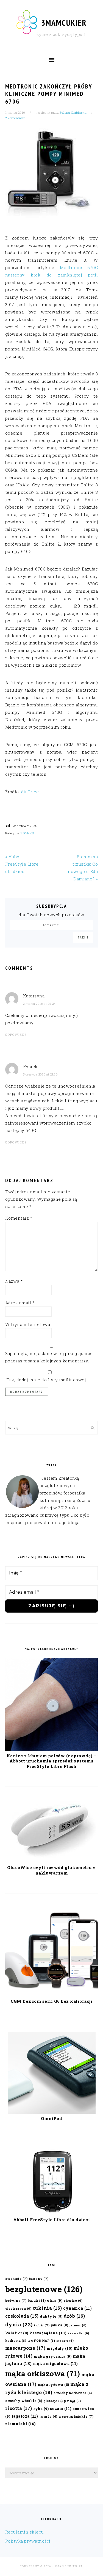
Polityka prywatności (28, 2541)
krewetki (78, 2333)
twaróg (48, 2417)
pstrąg (72, 2401)
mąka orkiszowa (43, 2374)
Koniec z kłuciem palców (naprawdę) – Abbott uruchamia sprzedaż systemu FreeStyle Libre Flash (52, 1761)
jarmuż (78, 2325)
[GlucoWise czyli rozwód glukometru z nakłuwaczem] (52, 1861)
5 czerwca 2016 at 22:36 (40, 1074)
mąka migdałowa (55, 2364)
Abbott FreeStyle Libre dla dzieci (52, 2220)
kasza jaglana (48, 2333)
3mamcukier (64, 23)
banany (39, 2279)
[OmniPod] (52, 2112)
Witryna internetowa (28, 1324)
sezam (61, 2408)
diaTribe (30, 792)
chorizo (73, 2301)
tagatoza (25, 2416)
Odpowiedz (16, 1035)
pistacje (53, 2401)
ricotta (19, 2408)
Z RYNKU (27, 833)
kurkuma (16, 2341)
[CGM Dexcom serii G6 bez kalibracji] (51, 1995)
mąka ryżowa (53, 2384)
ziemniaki (20, 2424)
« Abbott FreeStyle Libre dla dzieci (22, 864)
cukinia (47, 2308)
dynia (19, 2324)
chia (55, 2300)
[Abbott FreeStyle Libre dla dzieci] (52, 2213)
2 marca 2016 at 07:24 (40, 1004)
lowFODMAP (41, 2341)
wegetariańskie (76, 2416)
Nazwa (14, 1281)
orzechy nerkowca (73, 2393)
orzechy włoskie (24, 2401)
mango (65, 2341)
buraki (37, 2300)
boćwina (16, 2300)
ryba (41, 2408)
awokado (16, 2279)
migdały (60, 2348)
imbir (42, 2325)
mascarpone (25, 2348)
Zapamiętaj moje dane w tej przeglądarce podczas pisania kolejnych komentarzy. (49, 1357)
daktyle (51, 2316)
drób (74, 2316)
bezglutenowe (44, 2289)
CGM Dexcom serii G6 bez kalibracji (51, 2001)
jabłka (59, 2325)
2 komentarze (15, 118)
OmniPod (52, 2118)
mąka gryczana (53, 2356)
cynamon (77, 2308)
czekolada (22, 2316)
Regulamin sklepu (25, 2532)
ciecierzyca (18, 2309)
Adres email (20, 1303)
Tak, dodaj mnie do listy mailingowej (46, 1380)
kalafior (17, 2333)
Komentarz (19, 1218)
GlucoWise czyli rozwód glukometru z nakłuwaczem (51, 1870)
